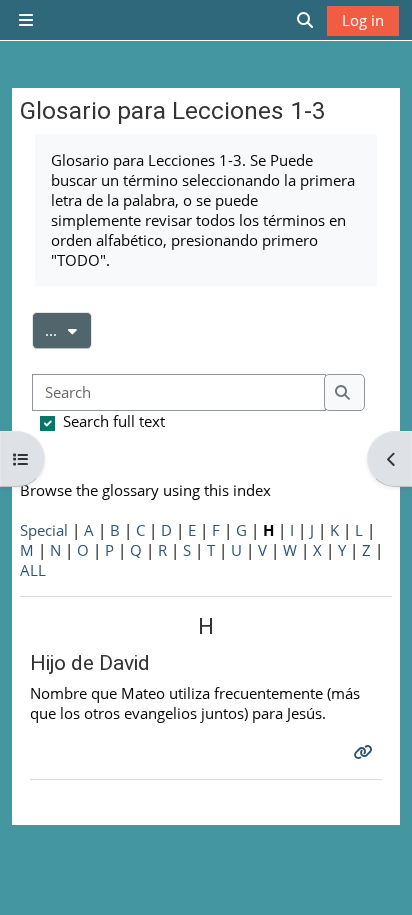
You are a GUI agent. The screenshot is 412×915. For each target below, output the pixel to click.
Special (44, 530)
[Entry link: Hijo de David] (365, 752)
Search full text (114, 421)
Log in (363, 20)
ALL (33, 570)
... (68, 329)
